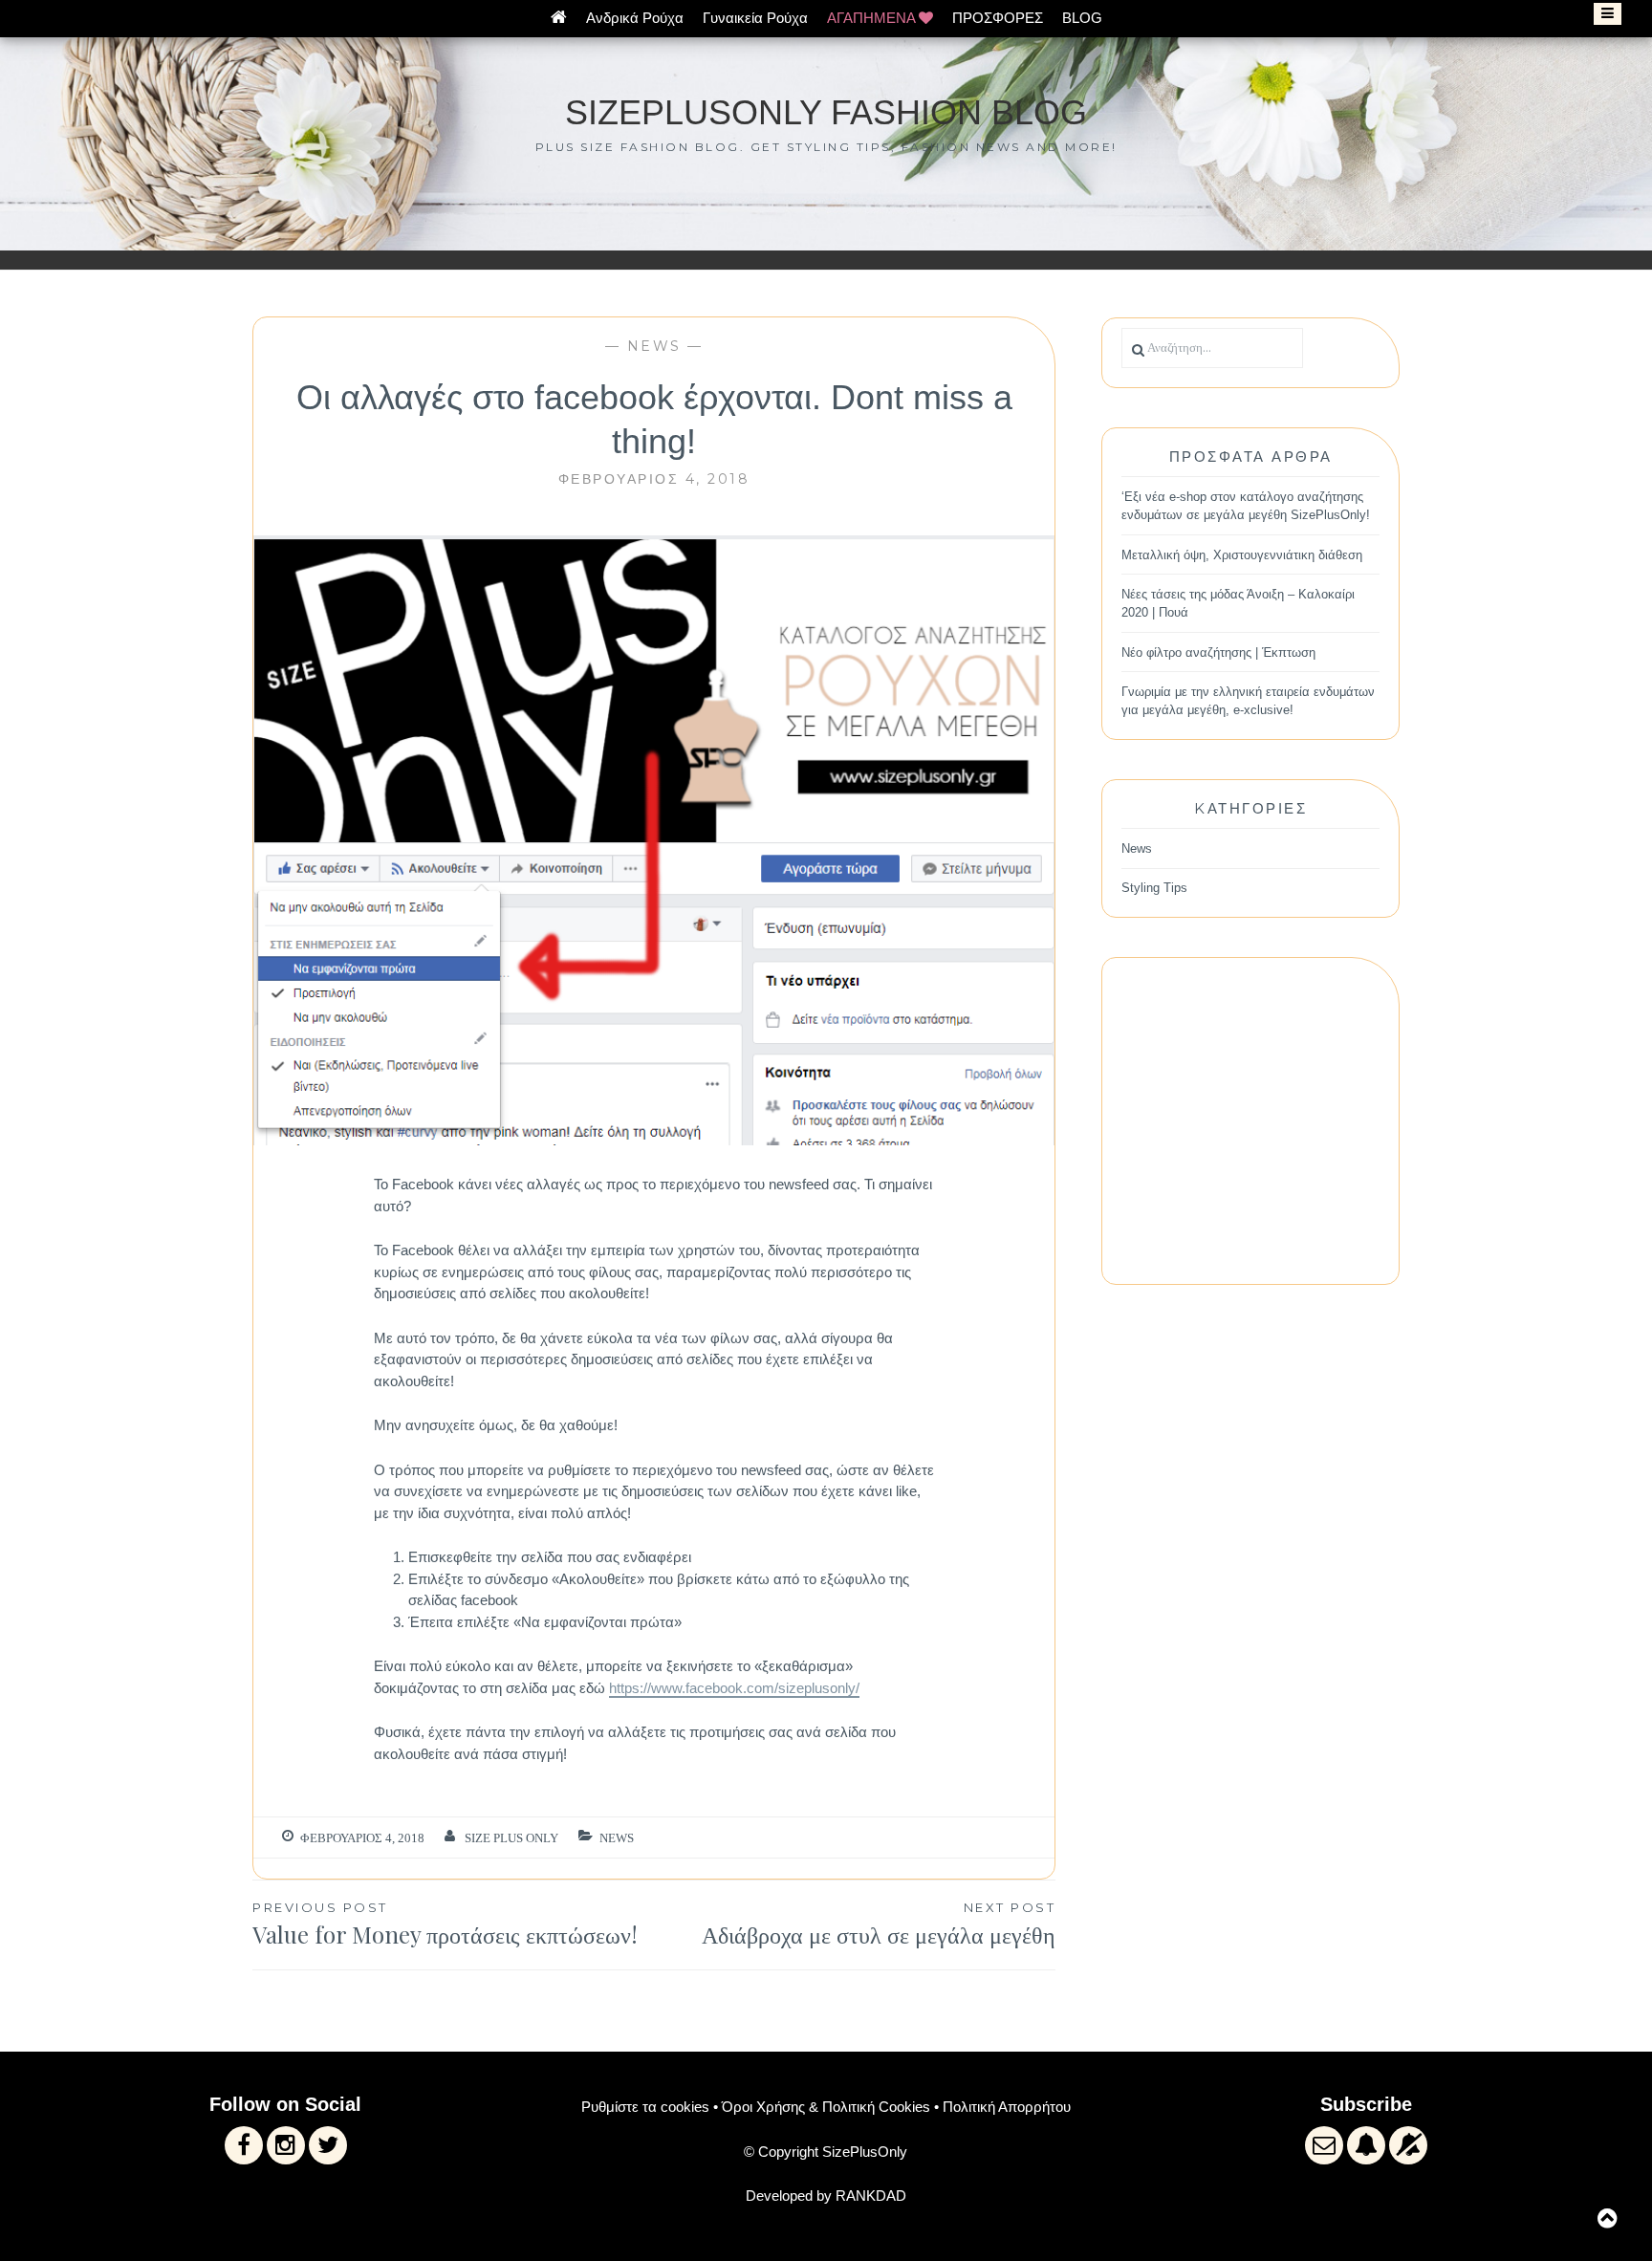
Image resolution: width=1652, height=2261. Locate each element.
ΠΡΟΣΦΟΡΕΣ (998, 18)
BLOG (1082, 18)
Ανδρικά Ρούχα (635, 18)
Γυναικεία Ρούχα (755, 18)
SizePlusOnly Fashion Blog (826, 112)
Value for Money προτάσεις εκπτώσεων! (445, 1925)
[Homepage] (559, 18)
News (654, 346)
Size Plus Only (511, 1838)
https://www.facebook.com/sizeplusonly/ (734, 1688)
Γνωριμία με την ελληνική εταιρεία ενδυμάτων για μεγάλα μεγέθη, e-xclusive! (1248, 701)
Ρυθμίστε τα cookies (645, 2107)
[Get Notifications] (1366, 2145)
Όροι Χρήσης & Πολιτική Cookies (826, 2107)
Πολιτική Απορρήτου (1007, 2107)
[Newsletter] (1324, 2145)
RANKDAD (871, 2196)
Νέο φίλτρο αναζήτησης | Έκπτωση (1218, 652)
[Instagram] (286, 2145)
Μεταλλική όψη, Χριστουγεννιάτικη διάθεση (1242, 555)
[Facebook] (244, 2145)
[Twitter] (328, 2145)
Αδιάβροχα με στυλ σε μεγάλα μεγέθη (879, 1925)
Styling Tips (1154, 888)
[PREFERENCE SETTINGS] (1408, 2145)
